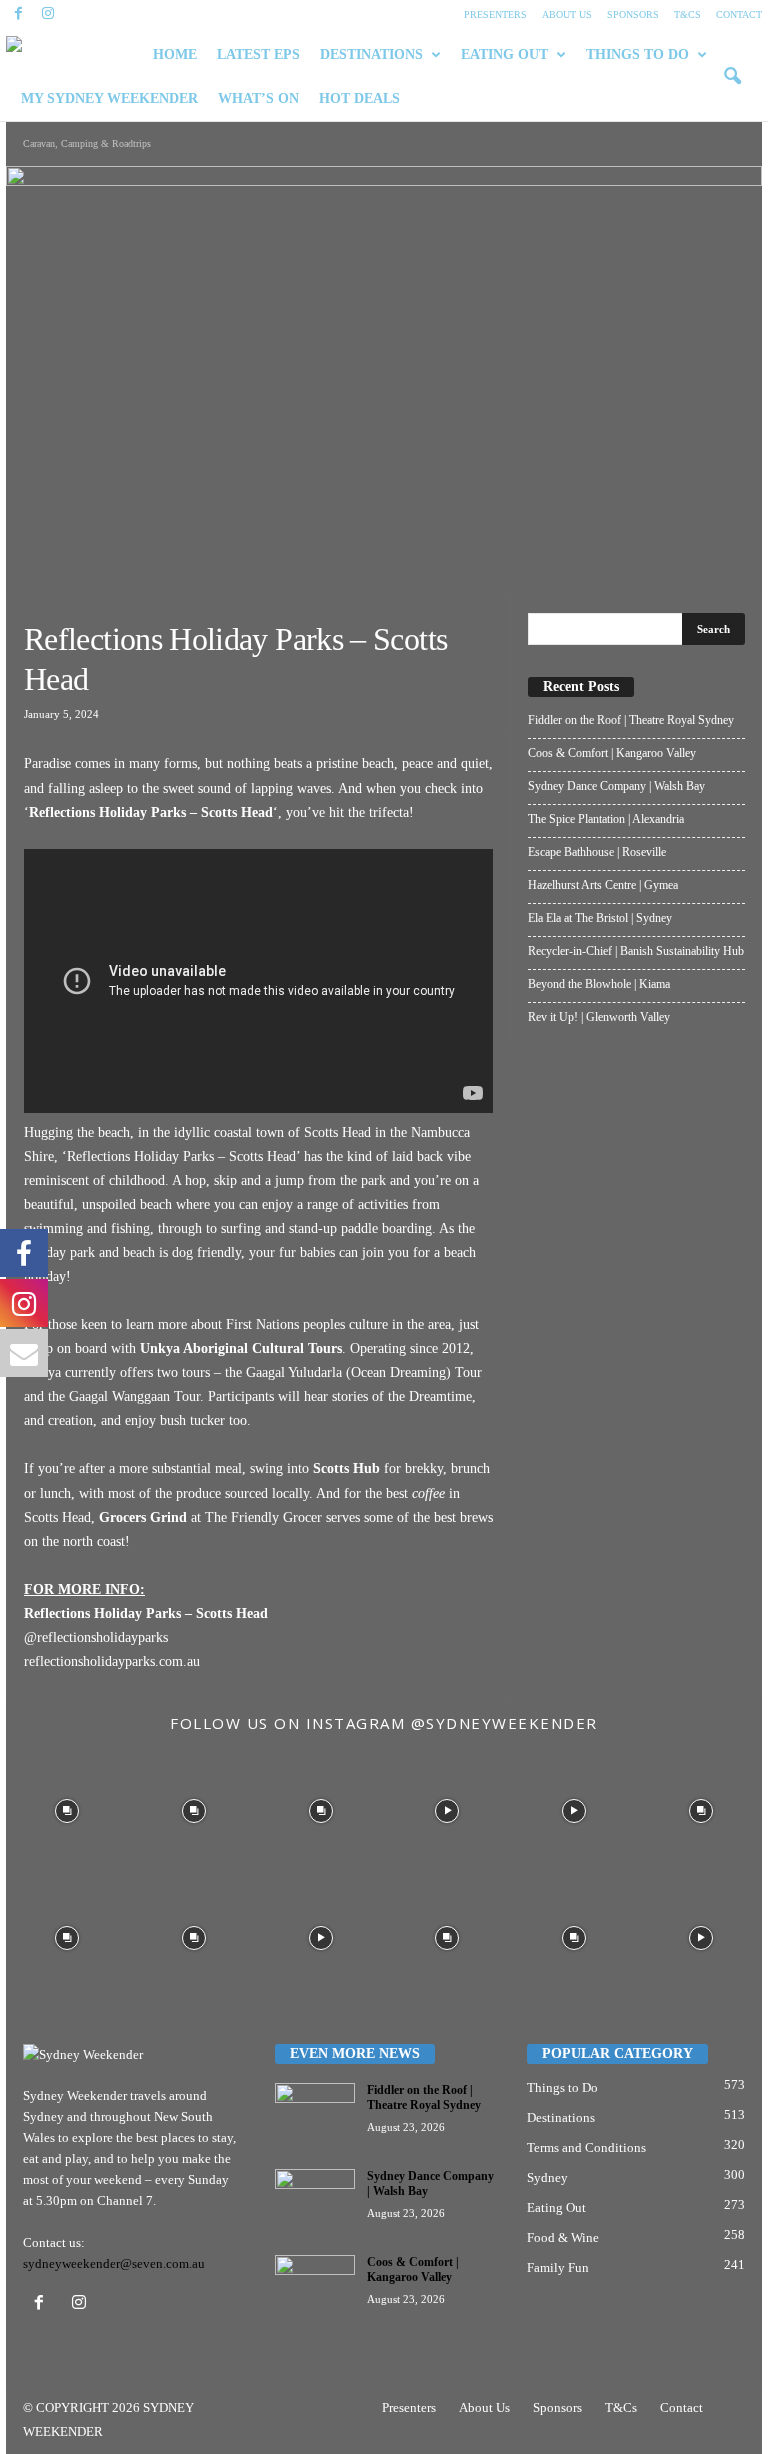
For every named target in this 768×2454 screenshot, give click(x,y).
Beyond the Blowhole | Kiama (599, 984)
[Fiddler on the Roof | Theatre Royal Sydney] (315, 2113)
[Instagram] (48, 14)
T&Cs (687, 14)
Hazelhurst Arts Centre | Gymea (603, 885)
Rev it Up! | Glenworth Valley (599, 1017)
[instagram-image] (67, 1809)
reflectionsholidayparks (102, 1637)
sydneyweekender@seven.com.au (114, 2263)
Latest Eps (258, 54)
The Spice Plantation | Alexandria (606, 819)
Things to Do (562, 2087)
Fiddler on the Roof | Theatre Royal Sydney (631, 720)
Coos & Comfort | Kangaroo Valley (612, 753)
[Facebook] (18, 14)
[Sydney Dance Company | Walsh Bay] (315, 2199)
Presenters (495, 14)
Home (175, 54)
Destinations (371, 54)
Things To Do (637, 54)
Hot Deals (359, 98)
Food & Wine (563, 2237)
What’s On (258, 98)
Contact (739, 14)
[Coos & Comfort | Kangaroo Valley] (315, 2285)
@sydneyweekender (504, 1723)
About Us (567, 14)
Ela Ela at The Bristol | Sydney (600, 918)
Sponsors (633, 14)
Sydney (547, 2177)
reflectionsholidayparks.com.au (112, 1661)
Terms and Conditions (586, 2147)
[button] (732, 77)
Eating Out (504, 54)
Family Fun (558, 2267)
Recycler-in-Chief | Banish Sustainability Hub (636, 951)
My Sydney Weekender (109, 98)
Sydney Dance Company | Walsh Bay (616, 786)
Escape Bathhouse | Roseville (597, 852)
